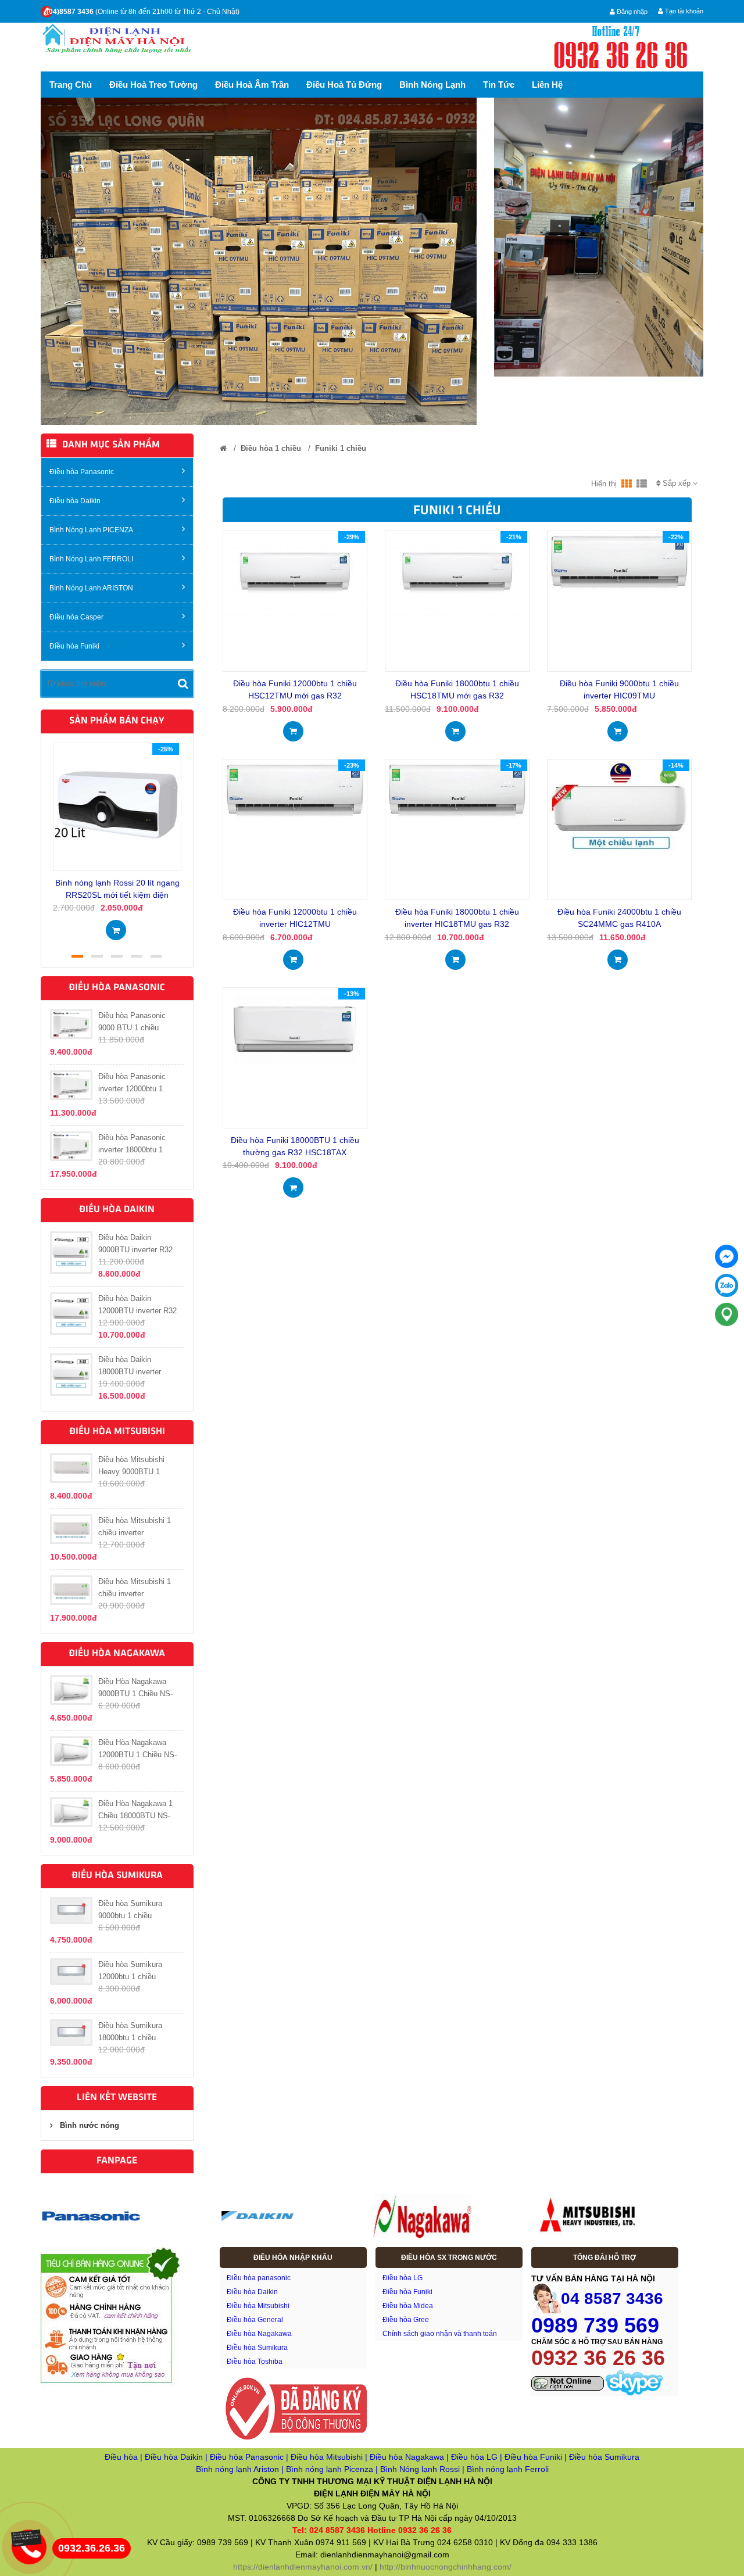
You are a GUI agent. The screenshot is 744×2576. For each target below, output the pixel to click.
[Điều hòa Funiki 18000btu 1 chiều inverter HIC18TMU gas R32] (457, 790)
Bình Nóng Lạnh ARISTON (91, 588)
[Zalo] (727, 1285)
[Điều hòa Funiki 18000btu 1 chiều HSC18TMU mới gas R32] (457, 574)
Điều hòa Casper (76, 617)
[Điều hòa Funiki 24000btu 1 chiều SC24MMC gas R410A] (619, 807)
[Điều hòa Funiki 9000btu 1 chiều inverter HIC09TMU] (619, 562)
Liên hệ (547, 85)
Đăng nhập (631, 12)
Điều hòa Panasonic (82, 472)
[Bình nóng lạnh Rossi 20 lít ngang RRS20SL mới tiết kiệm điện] (117, 806)
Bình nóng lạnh (432, 85)
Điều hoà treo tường (153, 85)
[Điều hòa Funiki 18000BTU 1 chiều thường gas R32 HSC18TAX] (295, 1028)
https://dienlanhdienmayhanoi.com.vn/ (303, 2567)
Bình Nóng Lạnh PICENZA (91, 530)
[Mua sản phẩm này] (116, 927)
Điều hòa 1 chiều (271, 448)
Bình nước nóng (90, 2125)
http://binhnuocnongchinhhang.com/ (446, 2567)
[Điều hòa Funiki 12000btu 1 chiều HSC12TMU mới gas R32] (295, 574)
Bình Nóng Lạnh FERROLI (91, 559)
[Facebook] (727, 1256)
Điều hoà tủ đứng (344, 85)
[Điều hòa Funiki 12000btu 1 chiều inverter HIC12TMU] (295, 790)
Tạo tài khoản (683, 11)
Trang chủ (71, 85)
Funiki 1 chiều (341, 448)
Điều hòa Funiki (74, 646)
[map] (727, 1314)
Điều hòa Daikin (75, 501)
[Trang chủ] (223, 448)
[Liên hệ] (29, 2537)
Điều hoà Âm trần (252, 85)
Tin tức (499, 85)
